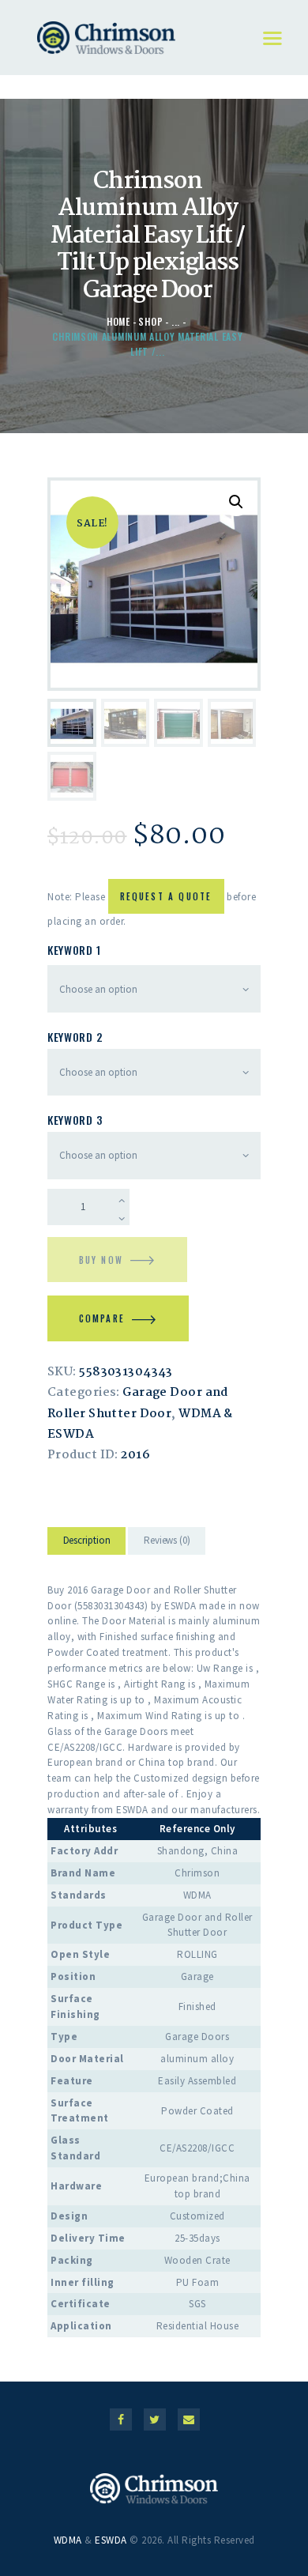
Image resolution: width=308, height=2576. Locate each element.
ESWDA (111, 2540)
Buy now (101, 1260)
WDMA (68, 2540)
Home (118, 321)
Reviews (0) (167, 1540)
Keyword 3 (75, 1120)
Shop (150, 321)
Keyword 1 (74, 950)
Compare (102, 1318)
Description (87, 1540)
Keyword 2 (75, 1037)
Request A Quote (166, 896)
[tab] (86, 1543)
